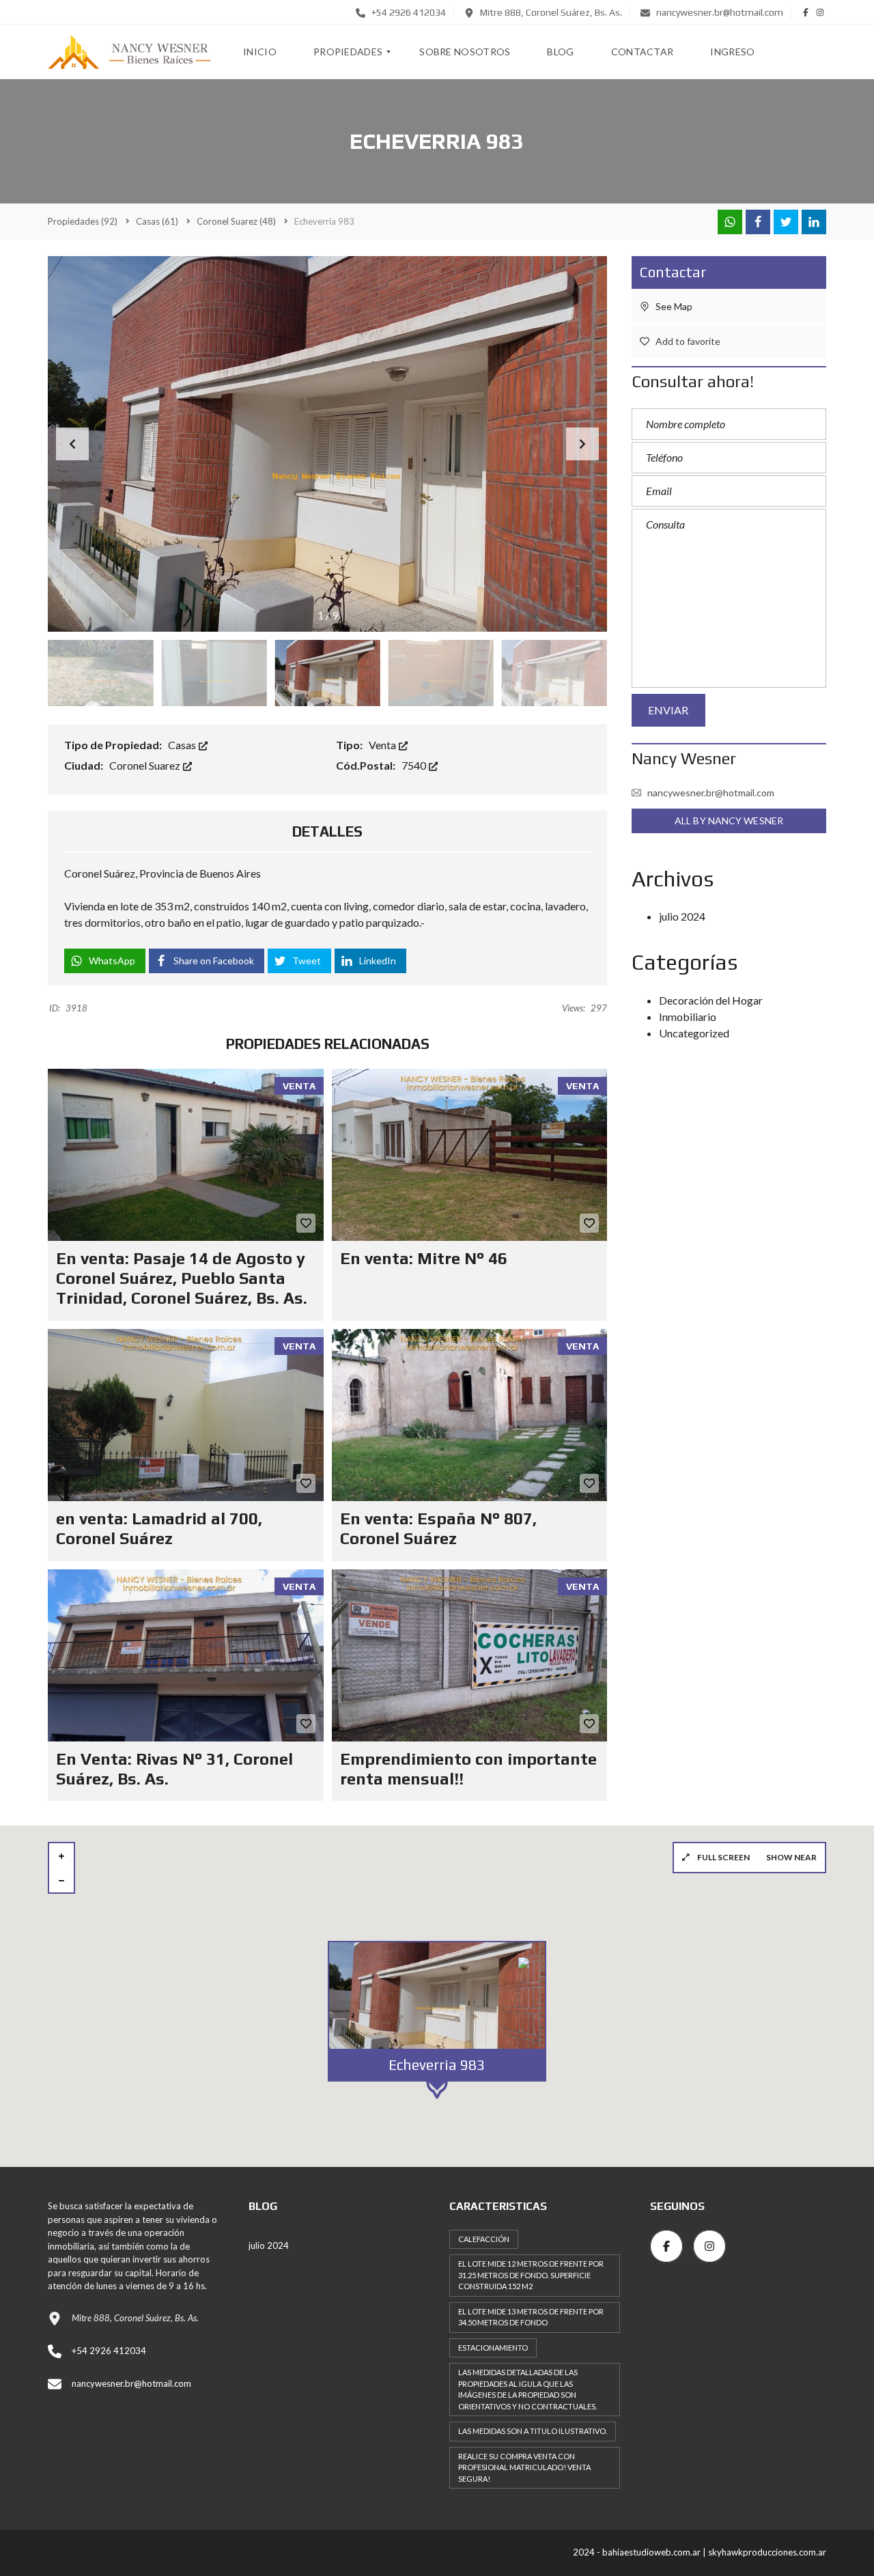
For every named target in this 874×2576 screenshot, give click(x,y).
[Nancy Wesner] (129, 52)
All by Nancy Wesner (729, 821)
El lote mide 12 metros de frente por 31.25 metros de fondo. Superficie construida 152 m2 (531, 2275)
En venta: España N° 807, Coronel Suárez (438, 1528)
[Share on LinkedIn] (814, 222)
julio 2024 (682, 916)
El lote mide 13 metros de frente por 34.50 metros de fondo (531, 2317)
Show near (791, 1857)
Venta (383, 745)
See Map (673, 306)
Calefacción (484, 2239)
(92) (83, 221)
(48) (236, 221)
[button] (582, 444)
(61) (157, 221)
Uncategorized (694, 1033)
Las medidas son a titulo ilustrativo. (533, 2431)
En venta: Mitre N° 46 (424, 1258)
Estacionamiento (493, 2348)
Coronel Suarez (146, 765)
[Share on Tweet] (786, 222)
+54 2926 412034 (408, 12)
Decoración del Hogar (711, 1000)
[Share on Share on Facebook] (758, 222)
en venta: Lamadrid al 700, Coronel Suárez (159, 1528)
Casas (183, 745)
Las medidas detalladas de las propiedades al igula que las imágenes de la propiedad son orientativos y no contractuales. (527, 2389)
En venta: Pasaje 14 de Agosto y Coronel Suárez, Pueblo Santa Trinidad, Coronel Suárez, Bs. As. (182, 1278)
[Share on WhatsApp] (730, 222)
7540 (415, 765)
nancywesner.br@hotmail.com (719, 12)
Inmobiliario (688, 1017)
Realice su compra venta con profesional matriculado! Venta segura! (524, 2467)
